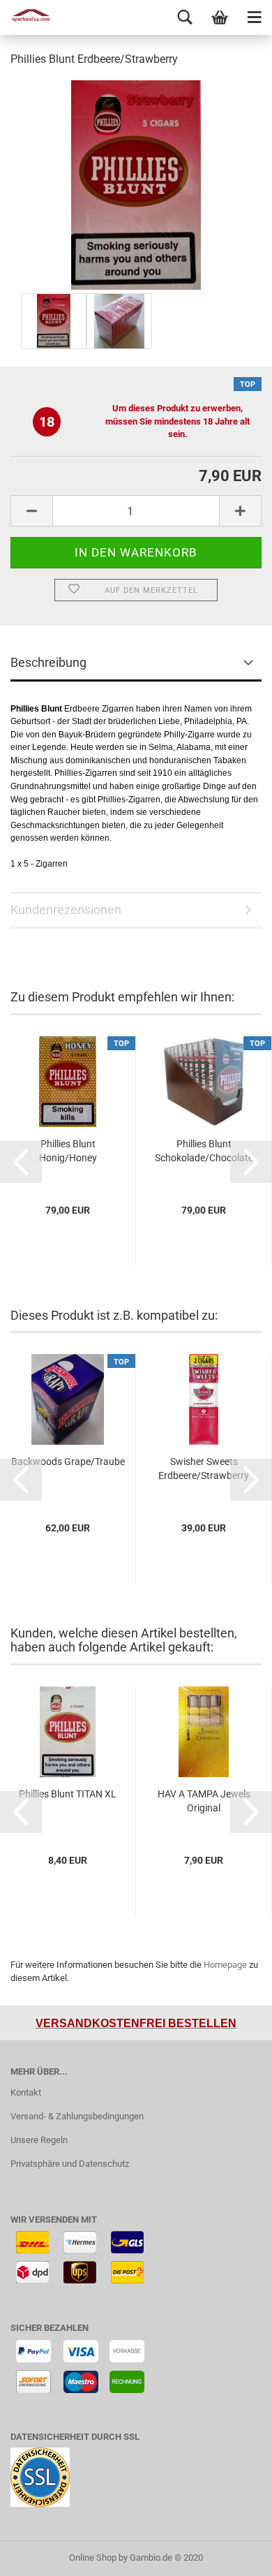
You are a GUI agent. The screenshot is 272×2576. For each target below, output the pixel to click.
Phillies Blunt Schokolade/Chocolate (204, 1151)
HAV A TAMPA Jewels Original (204, 1801)
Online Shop (93, 2557)
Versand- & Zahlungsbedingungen (77, 2116)
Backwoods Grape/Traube (68, 1462)
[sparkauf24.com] (28, 17)
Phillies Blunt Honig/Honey (68, 1151)
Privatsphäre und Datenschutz (70, 2164)
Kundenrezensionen (66, 910)
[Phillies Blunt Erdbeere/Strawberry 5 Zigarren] (136, 184)
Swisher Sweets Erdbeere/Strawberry (204, 1469)
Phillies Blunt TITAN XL (68, 1794)
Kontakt (26, 2092)
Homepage (225, 1965)
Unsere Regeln (39, 2140)
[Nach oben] (234, 2555)
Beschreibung (48, 662)
